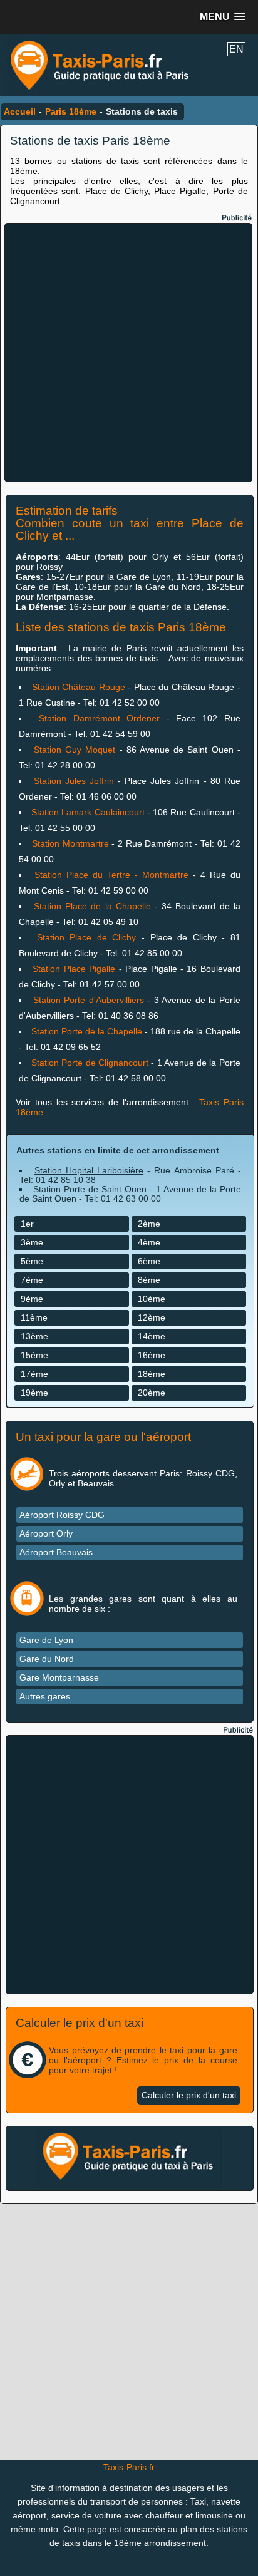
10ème (152, 1299)
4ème (149, 1242)
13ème (34, 1336)
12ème (152, 1317)
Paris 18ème (71, 111)
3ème (32, 1242)
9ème (32, 1299)
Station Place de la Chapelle (94, 906)
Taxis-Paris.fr (129, 2467)
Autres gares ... (50, 1696)
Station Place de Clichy (87, 937)
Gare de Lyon (46, 1640)
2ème (149, 1224)
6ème (149, 1261)
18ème (152, 1374)
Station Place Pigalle (74, 969)
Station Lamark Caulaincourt (88, 812)
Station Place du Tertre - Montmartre (111, 875)
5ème (32, 1261)
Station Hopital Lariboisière (89, 1170)
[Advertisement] (129, 353)
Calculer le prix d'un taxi (189, 2095)
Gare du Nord (47, 1659)
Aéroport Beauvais (56, 1552)
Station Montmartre (70, 843)
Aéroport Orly (46, 1533)
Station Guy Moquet (77, 750)
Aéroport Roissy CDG (62, 1515)
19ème (34, 1393)
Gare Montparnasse (59, 1677)
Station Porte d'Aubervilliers (89, 1000)
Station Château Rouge (79, 687)
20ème (152, 1393)
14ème (152, 1336)
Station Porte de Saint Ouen (90, 1189)
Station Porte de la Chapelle (87, 1031)
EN (236, 49)
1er (27, 1224)
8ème (149, 1280)
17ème (34, 1374)
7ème (32, 1280)
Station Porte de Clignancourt (90, 1063)
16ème (152, 1355)
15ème (34, 1355)
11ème (34, 1317)
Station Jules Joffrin (74, 781)
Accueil (20, 111)
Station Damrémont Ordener (99, 718)
